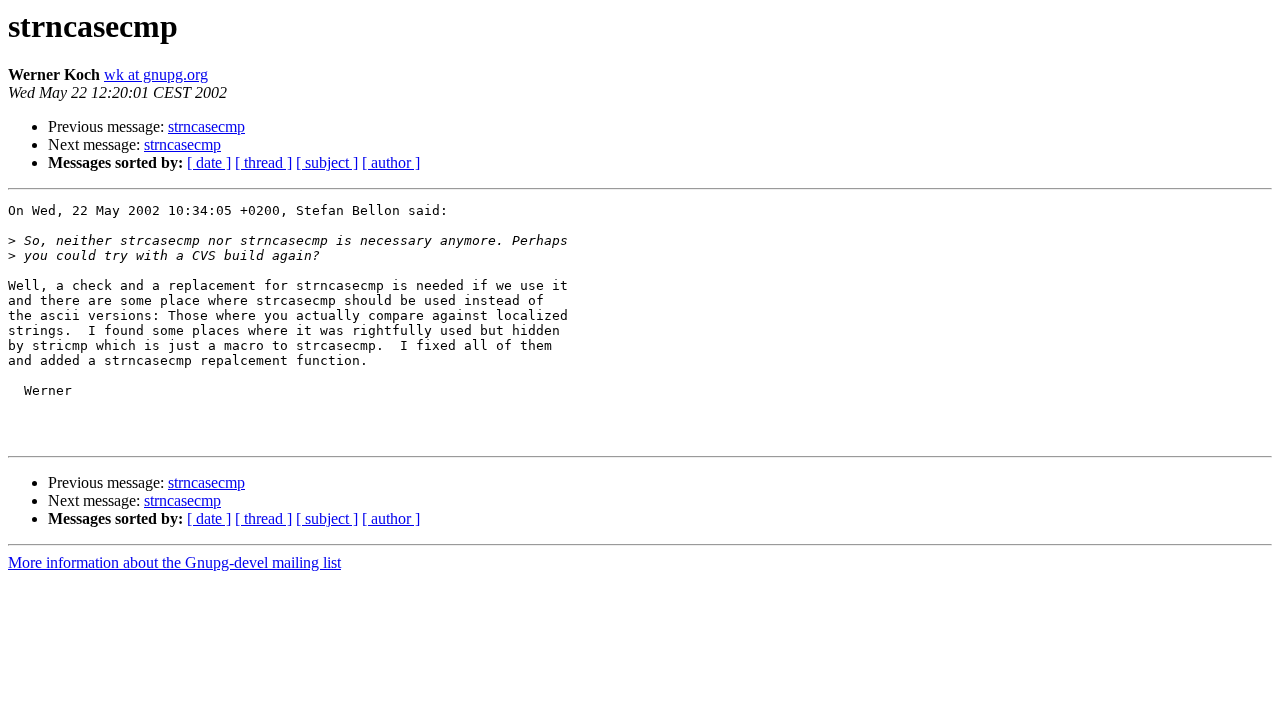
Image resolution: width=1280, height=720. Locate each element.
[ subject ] (327, 162)
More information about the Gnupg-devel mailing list (174, 562)
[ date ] (209, 162)
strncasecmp (206, 126)
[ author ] (391, 162)
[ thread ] (263, 162)
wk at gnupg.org (156, 74)
